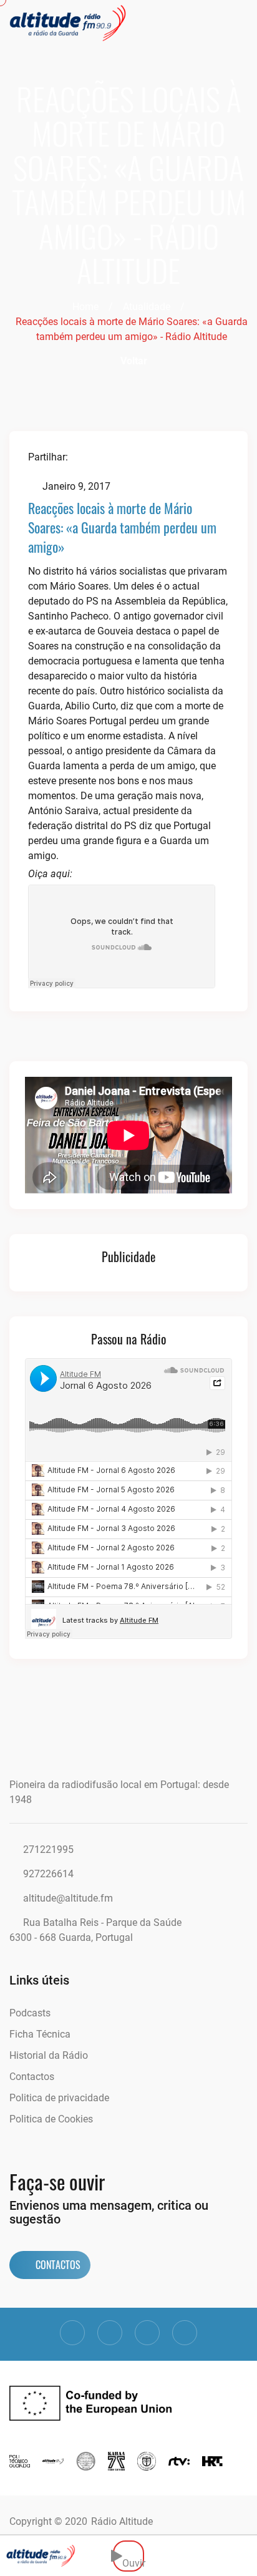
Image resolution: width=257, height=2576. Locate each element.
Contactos (32, 2077)
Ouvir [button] (133, 2556)
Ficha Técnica (40, 2034)
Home (85, 307)
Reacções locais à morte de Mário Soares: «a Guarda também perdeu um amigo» (122, 527)
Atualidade (147, 307)
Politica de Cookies (51, 2119)
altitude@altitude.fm (68, 1898)
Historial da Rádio (49, 2055)
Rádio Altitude (122, 2521)
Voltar (133, 361)
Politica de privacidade (59, 2098)
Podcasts (30, 2013)
